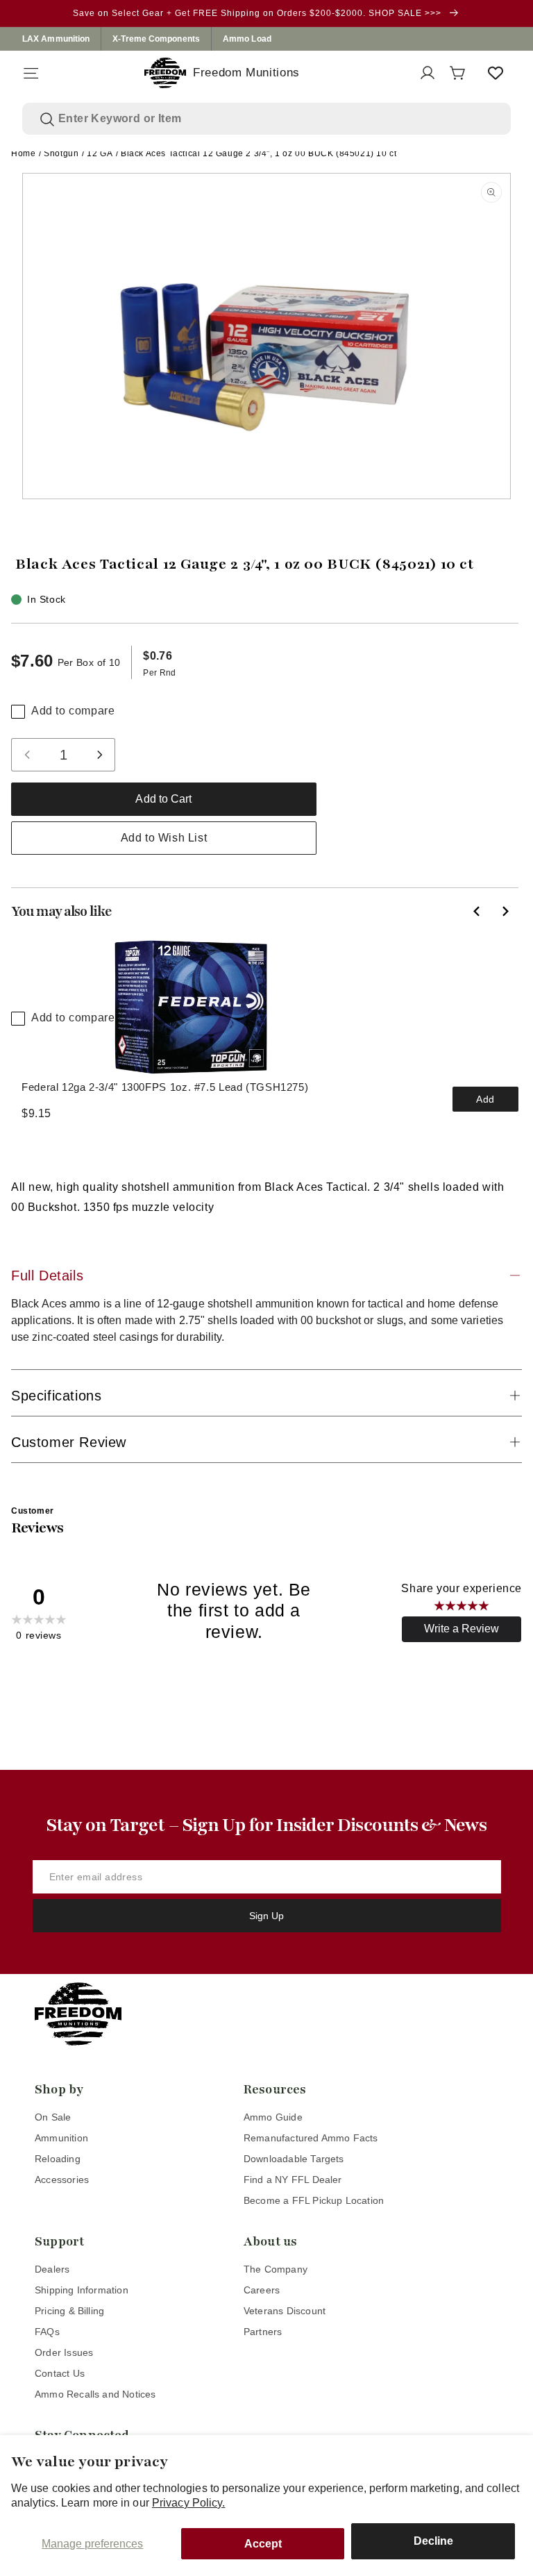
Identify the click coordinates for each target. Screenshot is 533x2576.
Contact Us (60, 2373)
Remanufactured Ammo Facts (311, 2138)
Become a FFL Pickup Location (314, 2200)
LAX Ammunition (56, 39)
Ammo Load (247, 39)
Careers (262, 2290)
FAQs (47, 2332)
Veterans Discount (285, 2311)
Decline (433, 2541)
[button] (31, 73)
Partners (263, 2332)
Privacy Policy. (189, 2503)
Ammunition (61, 2138)
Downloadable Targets (294, 2159)
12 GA (100, 153)
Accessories (62, 2180)
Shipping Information (82, 2290)
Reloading (58, 2159)
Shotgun (61, 153)
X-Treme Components (156, 39)
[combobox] (276, 119)
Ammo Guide (273, 2117)
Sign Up (266, 1916)
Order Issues (64, 2352)
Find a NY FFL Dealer (293, 2180)
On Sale (53, 2117)
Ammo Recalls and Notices (95, 2394)
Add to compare (73, 711)
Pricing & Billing (69, 2311)
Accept (263, 2544)
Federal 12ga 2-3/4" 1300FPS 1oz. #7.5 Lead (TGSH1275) (165, 1087)
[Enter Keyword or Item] (47, 119)
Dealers (52, 2269)
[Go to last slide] (477, 911)
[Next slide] (505, 911)
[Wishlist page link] (496, 73)
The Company (276, 2269)
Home (23, 153)
